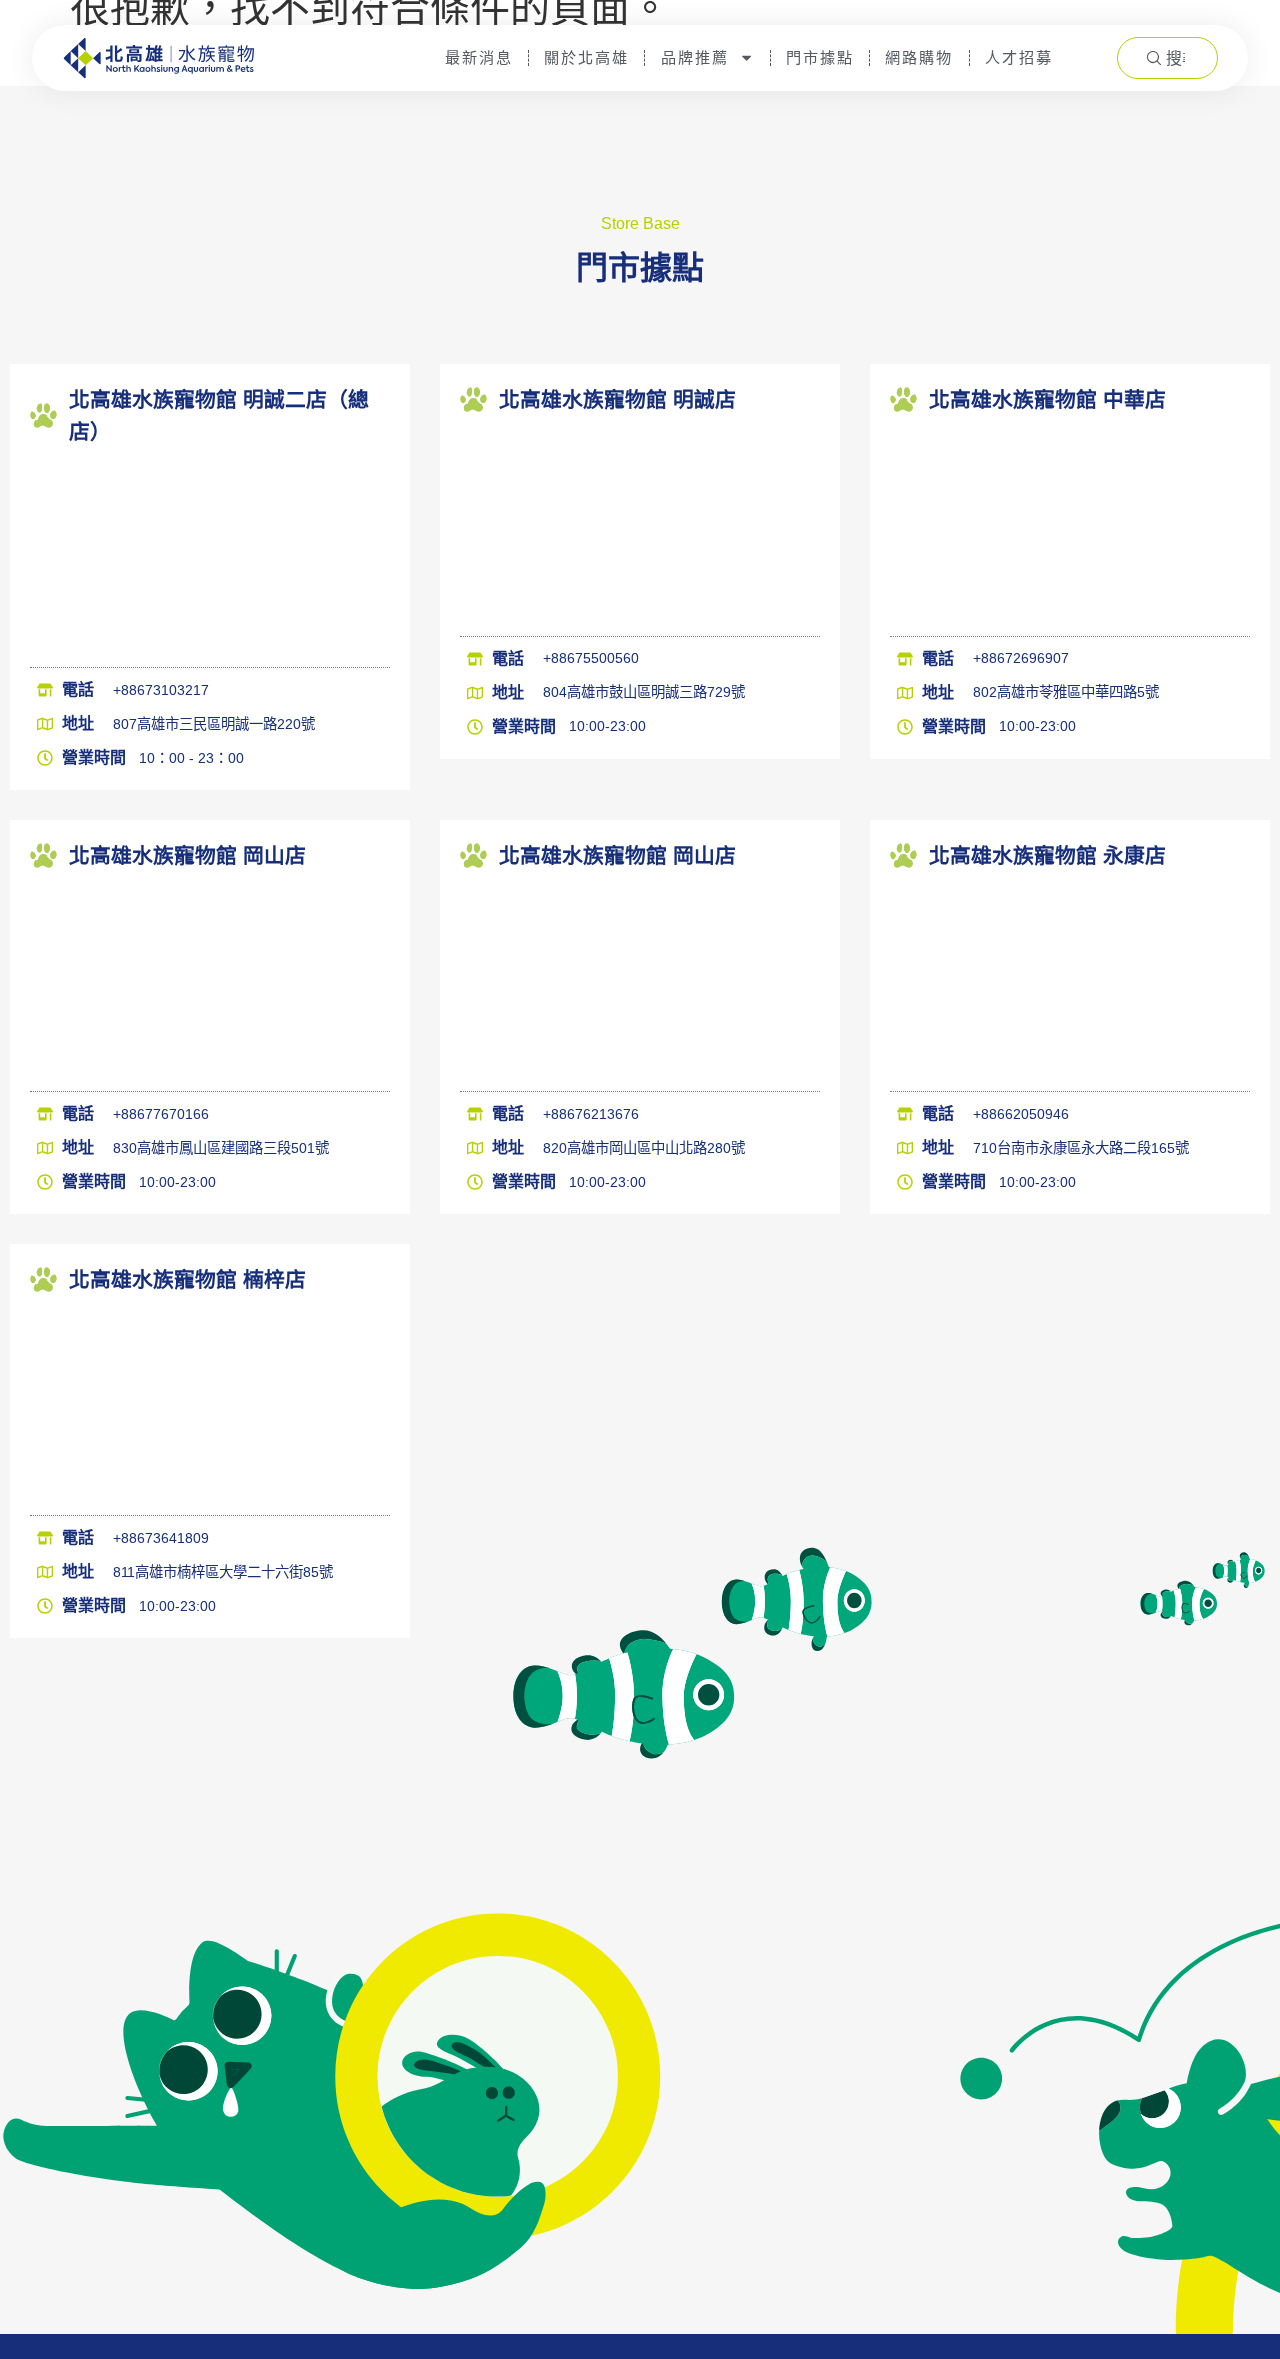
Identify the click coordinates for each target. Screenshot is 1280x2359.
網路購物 (919, 57)
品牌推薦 (695, 57)
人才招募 (1019, 57)
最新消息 (480, 57)
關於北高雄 (587, 57)
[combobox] (1167, 58)
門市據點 (820, 57)
